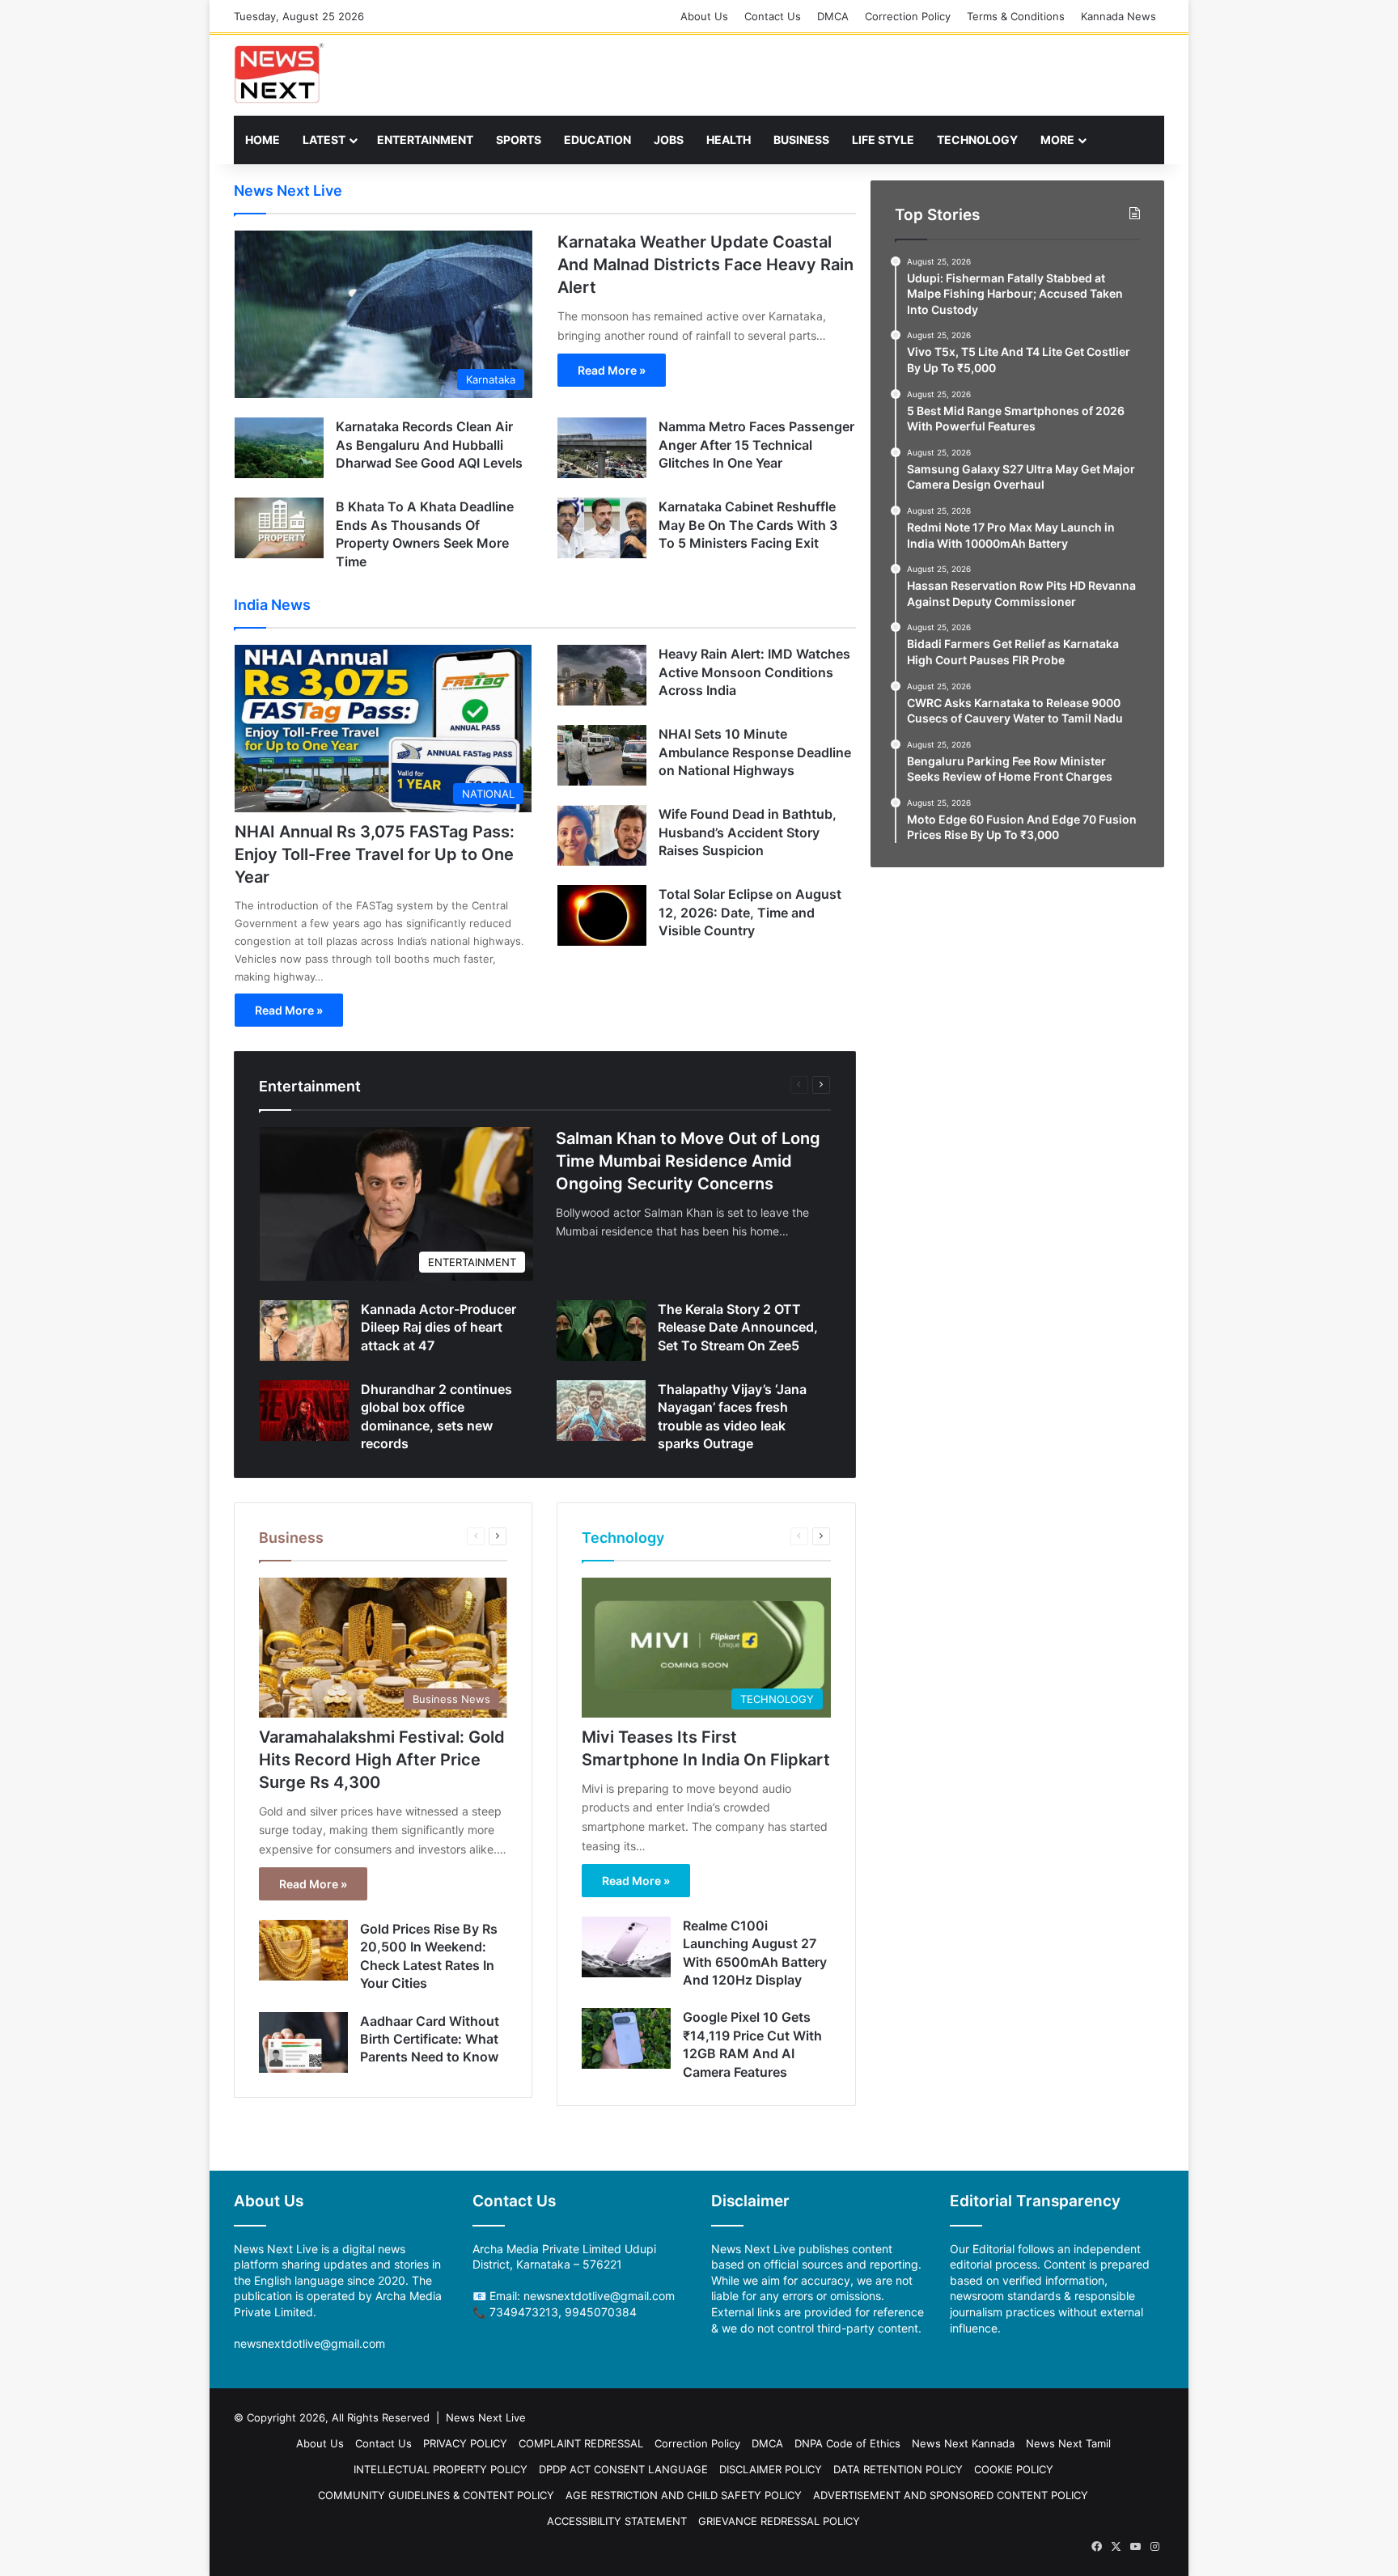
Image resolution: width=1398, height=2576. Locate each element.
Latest (324, 140)
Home (263, 140)
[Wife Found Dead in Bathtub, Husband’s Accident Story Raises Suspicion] (602, 835)
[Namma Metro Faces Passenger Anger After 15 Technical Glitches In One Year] (602, 448)
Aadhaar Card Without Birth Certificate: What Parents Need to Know (430, 2039)
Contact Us (773, 16)
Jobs (669, 140)
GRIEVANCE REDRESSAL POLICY (779, 2521)
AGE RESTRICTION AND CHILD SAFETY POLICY (684, 2495)
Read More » (612, 370)
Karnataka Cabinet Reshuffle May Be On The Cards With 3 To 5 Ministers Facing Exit (748, 525)
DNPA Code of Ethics (847, 2443)
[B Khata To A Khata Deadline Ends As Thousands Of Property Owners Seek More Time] (279, 528)
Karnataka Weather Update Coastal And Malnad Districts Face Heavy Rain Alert (705, 265)
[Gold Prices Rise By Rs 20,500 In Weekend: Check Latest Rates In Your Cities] (303, 1950)
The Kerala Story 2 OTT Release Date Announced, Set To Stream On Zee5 (738, 1327)
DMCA (833, 16)
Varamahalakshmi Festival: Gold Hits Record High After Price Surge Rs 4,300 (382, 1760)
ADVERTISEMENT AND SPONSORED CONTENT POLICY (951, 2495)
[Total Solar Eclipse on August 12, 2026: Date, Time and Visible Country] (602, 915)
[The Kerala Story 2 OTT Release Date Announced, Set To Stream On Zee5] (601, 1330)
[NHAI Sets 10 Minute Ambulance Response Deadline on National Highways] (602, 755)
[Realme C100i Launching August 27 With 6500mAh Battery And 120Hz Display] (626, 1947)
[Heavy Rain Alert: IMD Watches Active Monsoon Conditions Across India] (602, 675)
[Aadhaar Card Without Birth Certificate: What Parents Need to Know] (303, 2042)
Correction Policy (908, 16)
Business (801, 140)
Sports (519, 140)
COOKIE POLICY (1014, 2469)
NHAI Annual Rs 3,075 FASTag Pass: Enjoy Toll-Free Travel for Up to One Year (375, 854)
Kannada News (1118, 16)
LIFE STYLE (883, 140)
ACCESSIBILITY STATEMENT (617, 2521)
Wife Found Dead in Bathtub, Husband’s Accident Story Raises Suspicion (748, 832)
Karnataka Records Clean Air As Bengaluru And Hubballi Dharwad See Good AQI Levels (429, 445)
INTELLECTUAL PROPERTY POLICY (441, 2469)
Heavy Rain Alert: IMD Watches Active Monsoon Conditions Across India (754, 672)
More (1057, 140)
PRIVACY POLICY (465, 2443)
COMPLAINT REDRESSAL (581, 2443)
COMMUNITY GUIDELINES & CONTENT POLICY (436, 2495)
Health (729, 140)
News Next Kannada (963, 2443)
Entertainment (425, 140)
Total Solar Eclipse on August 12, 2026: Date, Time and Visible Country (750, 912)
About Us (704, 16)
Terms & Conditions (1016, 16)
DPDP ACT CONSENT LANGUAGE (623, 2469)
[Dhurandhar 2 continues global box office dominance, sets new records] (304, 1411)
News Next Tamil (1068, 2443)
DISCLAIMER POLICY (771, 2469)
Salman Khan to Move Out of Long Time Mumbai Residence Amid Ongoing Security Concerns (688, 1161)
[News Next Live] (280, 73)
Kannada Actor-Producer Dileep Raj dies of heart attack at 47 (438, 1327)
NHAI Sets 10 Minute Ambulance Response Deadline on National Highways (755, 752)
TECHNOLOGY (977, 140)
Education (597, 140)
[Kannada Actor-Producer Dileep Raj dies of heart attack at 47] (304, 1330)
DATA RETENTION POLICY (898, 2469)
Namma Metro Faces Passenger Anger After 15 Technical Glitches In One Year (756, 445)
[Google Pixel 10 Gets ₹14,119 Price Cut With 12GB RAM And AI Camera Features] (626, 2038)
